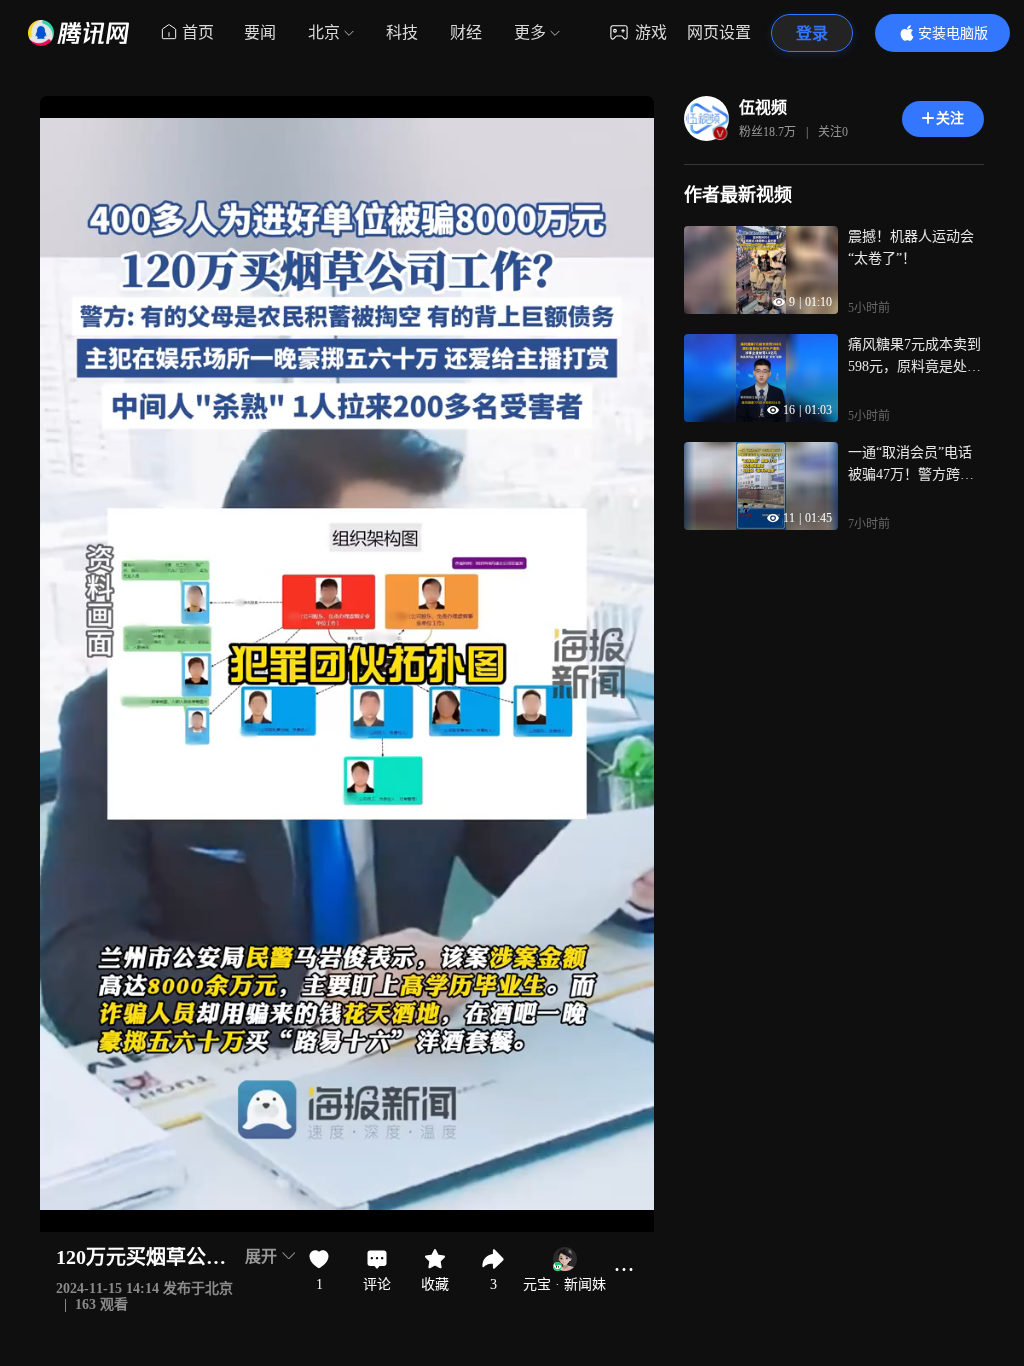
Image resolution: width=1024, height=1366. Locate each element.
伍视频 (763, 107)
